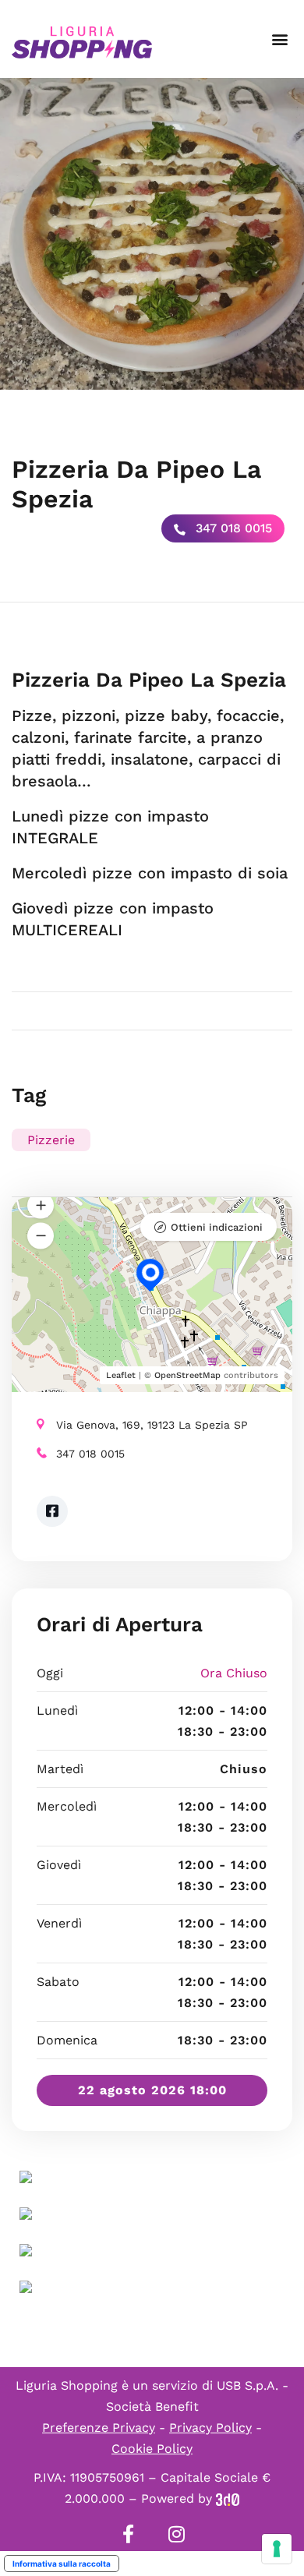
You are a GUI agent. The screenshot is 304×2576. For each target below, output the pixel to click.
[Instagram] (176, 2534)
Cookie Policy (152, 2449)
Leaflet (121, 1375)
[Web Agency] (228, 2498)
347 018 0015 (232, 528)
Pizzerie (51, 1140)
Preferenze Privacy (99, 2428)
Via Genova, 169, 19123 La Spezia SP (152, 1425)
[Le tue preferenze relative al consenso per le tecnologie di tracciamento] (277, 2549)
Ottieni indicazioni (217, 1227)
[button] (279, 39)
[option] (152, 234)
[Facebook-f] (128, 2534)
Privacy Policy (210, 2428)
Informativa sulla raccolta (62, 2564)
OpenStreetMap (187, 1375)
